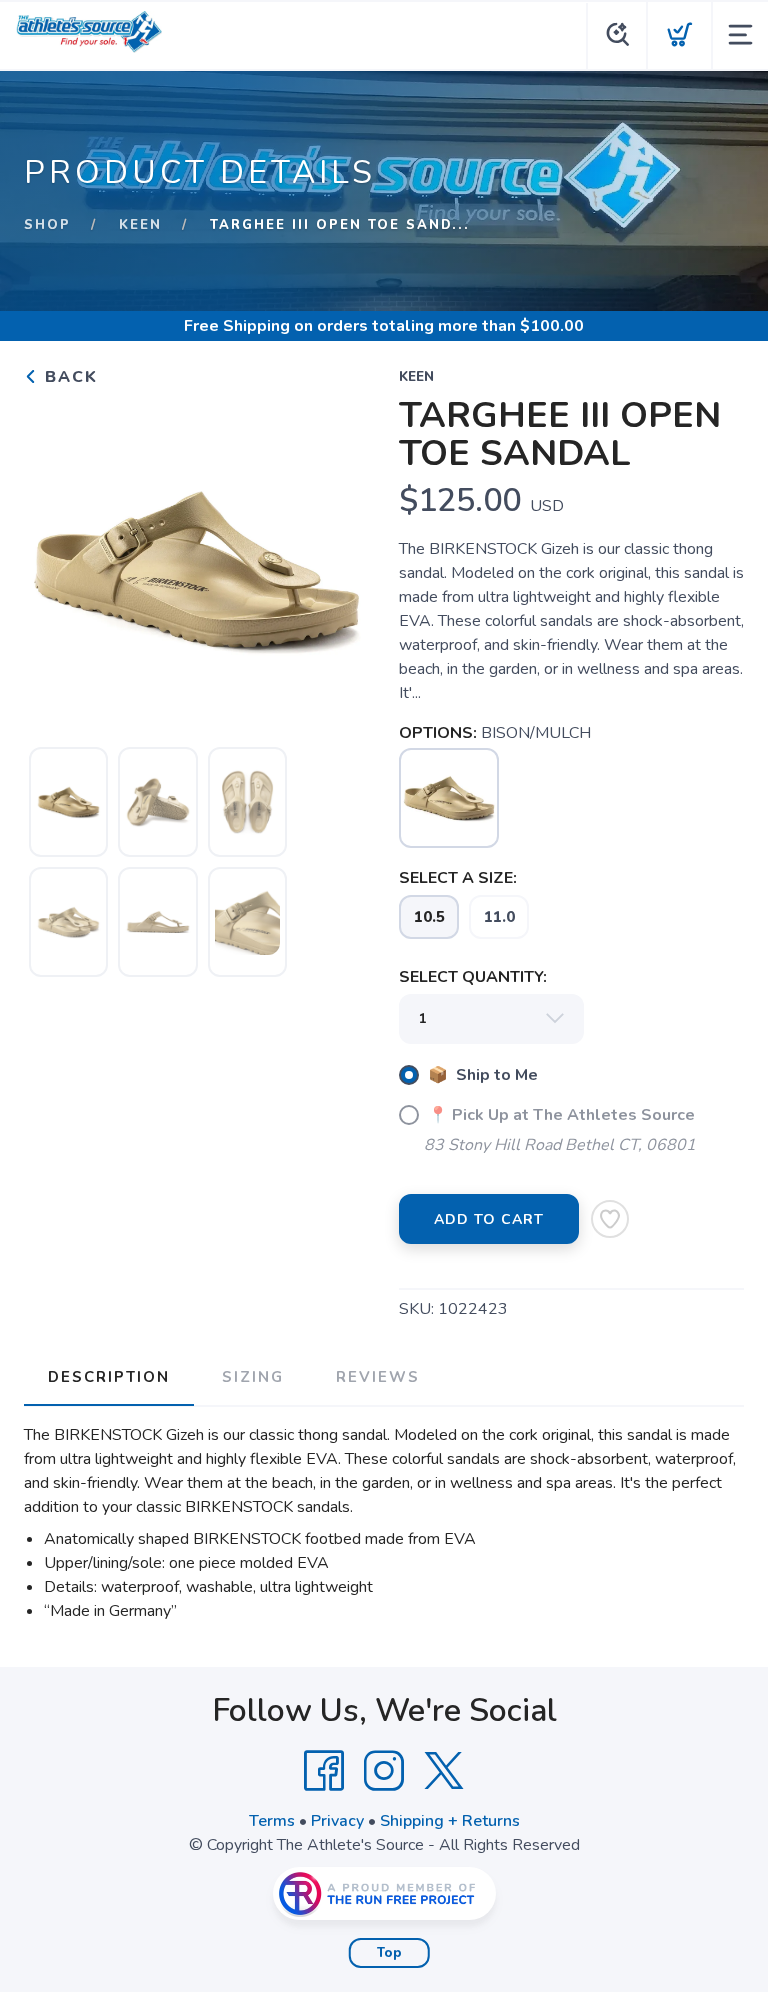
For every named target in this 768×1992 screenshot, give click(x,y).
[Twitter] (444, 1771)
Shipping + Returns (450, 1821)
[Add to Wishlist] (610, 1219)
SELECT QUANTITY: (473, 977)
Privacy (337, 1821)
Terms (272, 1821)
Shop (47, 225)
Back (68, 377)
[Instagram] (384, 1771)
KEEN (140, 225)
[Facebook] (324, 1771)
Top (389, 1953)
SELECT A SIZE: (458, 878)
